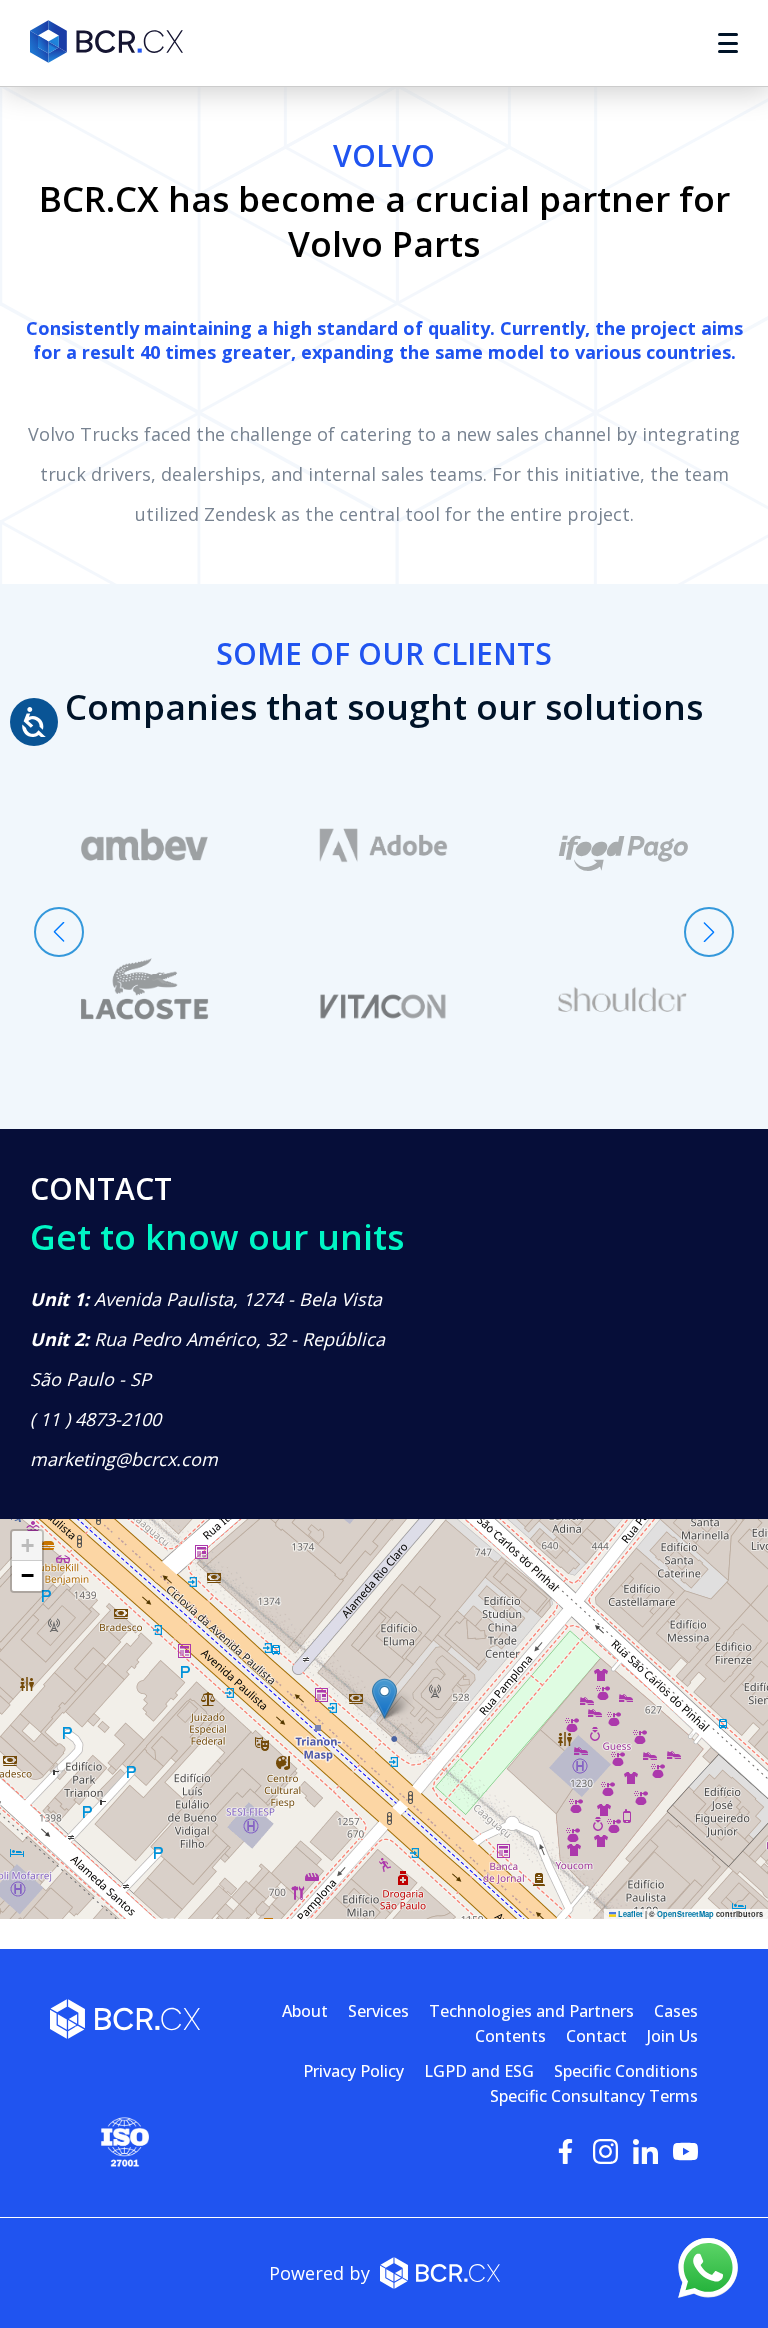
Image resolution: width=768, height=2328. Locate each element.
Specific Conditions (626, 2071)
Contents (510, 2036)
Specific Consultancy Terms (594, 2096)
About (305, 2011)
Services (378, 2011)
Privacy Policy (353, 2071)
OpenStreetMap (685, 1914)
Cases (676, 2011)
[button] (384, 1698)
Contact (596, 2036)
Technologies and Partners (531, 2011)
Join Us (672, 2036)
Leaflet (629, 1914)
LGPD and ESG (479, 2071)
